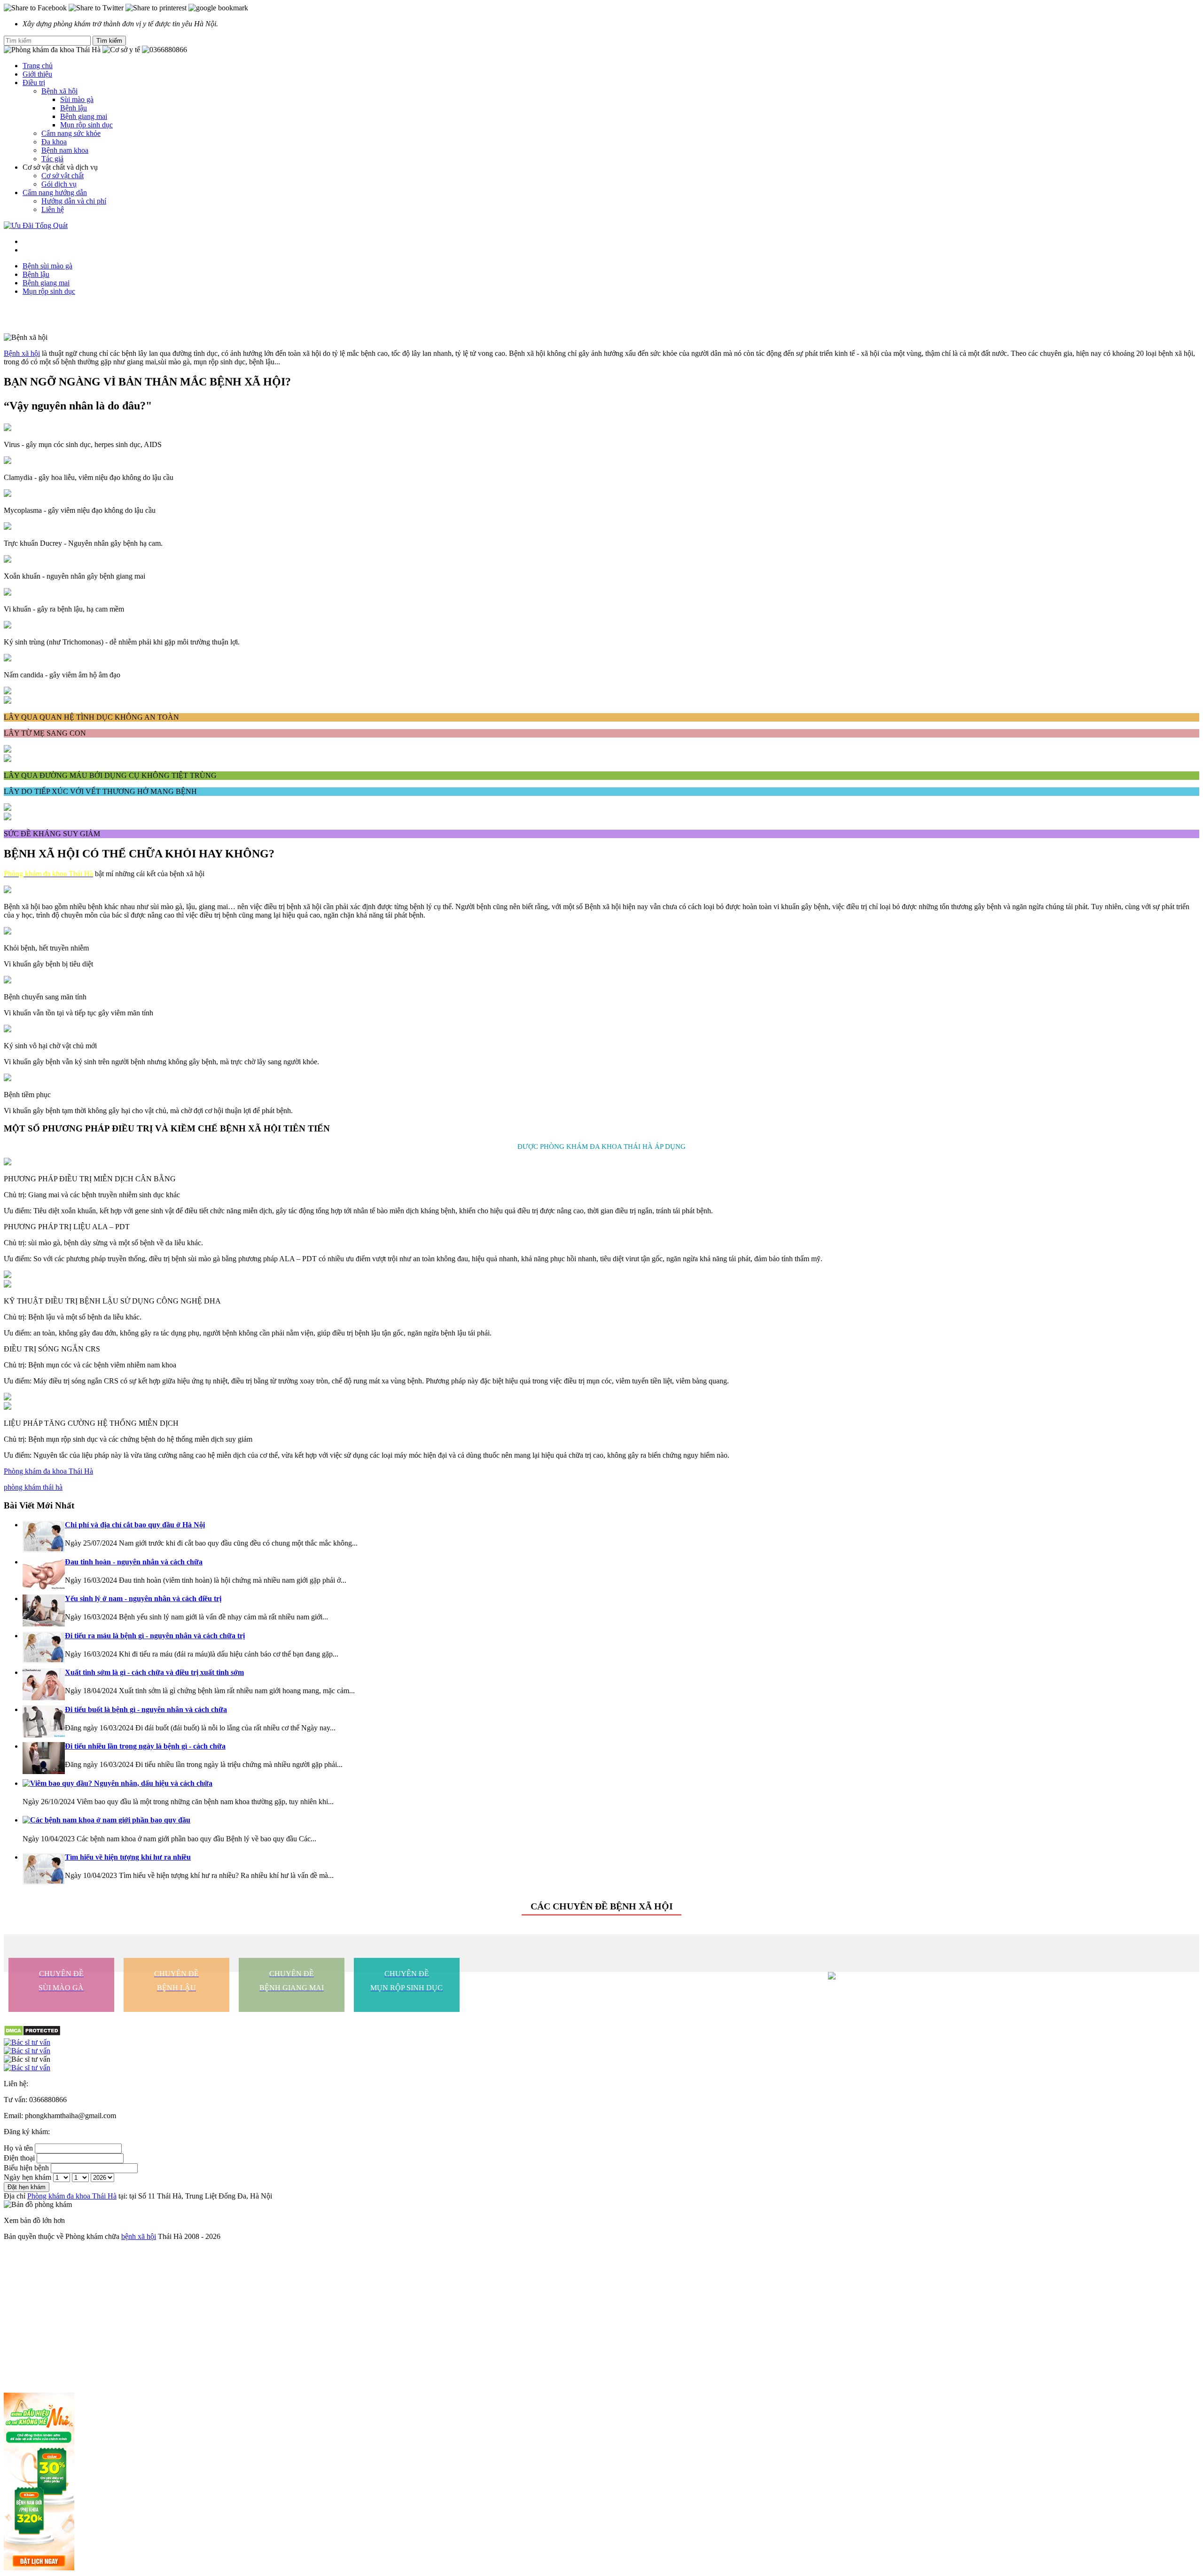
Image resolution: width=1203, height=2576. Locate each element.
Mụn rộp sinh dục (86, 125)
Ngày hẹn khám (27, 2177)
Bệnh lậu (74, 108)
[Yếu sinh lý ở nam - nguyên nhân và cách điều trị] (44, 1624)
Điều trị (34, 82)
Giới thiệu (37, 74)
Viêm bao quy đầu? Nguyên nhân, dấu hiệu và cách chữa (121, 1783)
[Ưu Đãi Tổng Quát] (36, 225)
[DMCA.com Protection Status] (32, 2034)
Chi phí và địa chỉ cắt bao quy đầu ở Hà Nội (135, 1525)
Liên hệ (53, 209)
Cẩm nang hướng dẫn (55, 192)
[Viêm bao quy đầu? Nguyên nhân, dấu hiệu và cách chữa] (26, 1784)
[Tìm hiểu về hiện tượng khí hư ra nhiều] (44, 1882)
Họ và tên (18, 2148)
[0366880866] (601, 2042)
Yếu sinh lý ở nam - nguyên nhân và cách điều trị (143, 1598)
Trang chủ (38, 66)
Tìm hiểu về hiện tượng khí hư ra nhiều (128, 1857)
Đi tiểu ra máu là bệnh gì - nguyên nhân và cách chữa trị (155, 1636)
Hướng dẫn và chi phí (74, 201)
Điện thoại (19, 2158)
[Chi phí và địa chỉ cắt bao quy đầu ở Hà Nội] (44, 1550)
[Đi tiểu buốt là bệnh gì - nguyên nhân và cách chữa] (44, 1735)
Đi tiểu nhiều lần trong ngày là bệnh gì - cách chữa (145, 1746)
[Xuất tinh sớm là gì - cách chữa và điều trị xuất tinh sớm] (44, 1698)
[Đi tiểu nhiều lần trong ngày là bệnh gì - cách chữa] (44, 1771)
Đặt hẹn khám (27, 2187)
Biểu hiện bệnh (26, 2168)
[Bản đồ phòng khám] (601, 2068)
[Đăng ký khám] (601, 2059)
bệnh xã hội (139, 2236)
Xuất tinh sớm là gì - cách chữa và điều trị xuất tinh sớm (154, 1672)
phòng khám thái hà (33, 1487)
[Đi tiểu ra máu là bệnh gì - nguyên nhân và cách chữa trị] (44, 1661)
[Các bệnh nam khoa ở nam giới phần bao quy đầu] (26, 1821)
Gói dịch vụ (59, 184)
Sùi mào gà (77, 99)
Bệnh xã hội (22, 353)
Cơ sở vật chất (62, 176)
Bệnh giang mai (84, 116)
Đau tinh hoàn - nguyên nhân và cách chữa (134, 1562)
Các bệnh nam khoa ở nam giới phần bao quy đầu (110, 1820)
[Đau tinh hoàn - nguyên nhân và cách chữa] (44, 1587)
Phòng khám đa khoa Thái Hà (48, 1471)
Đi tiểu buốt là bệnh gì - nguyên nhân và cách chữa (146, 1709)
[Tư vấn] (601, 2051)
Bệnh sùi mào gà (47, 266)
